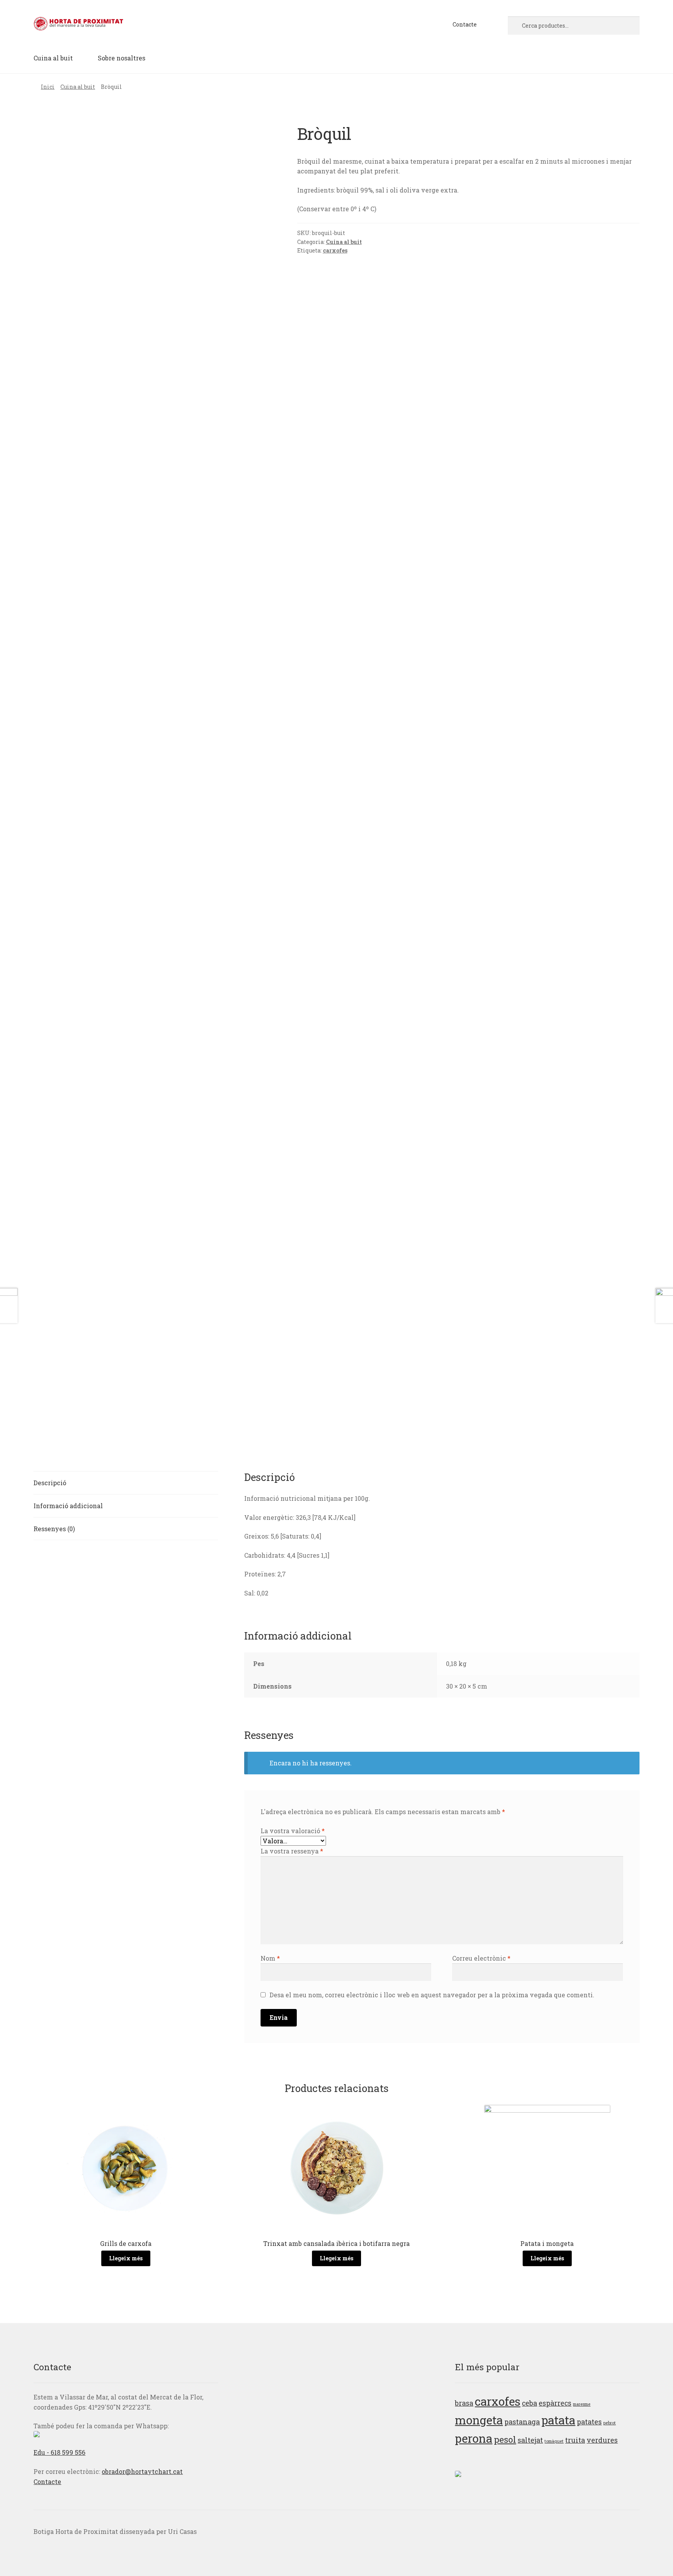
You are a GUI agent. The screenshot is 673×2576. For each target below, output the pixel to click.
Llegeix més (126, 2258)
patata (558, 2420)
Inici (48, 87)
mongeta (479, 2420)
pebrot (610, 2423)
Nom (270, 1958)
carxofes (335, 250)
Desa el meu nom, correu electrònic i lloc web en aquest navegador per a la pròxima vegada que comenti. (432, 1995)
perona (474, 2438)
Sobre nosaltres (122, 58)
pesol (505, 2439)
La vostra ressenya (292, 1851)
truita (575, 2440)
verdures (602, 2440)
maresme (582, 2404)
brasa (464, 2403)
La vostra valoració (293, 1831)
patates (589, 2422)
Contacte (465, 24)
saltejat (530, 2440)
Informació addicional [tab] (68, 1506)
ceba (529, 2403)
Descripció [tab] (50, 1483)
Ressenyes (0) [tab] (54, 1529)
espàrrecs (555, 2403)
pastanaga (522, 2422)
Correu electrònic (481, 1958)
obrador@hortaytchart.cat (142, 2471)
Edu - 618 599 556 (59, 2452)
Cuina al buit (53, 58)
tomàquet (554, 2441)
